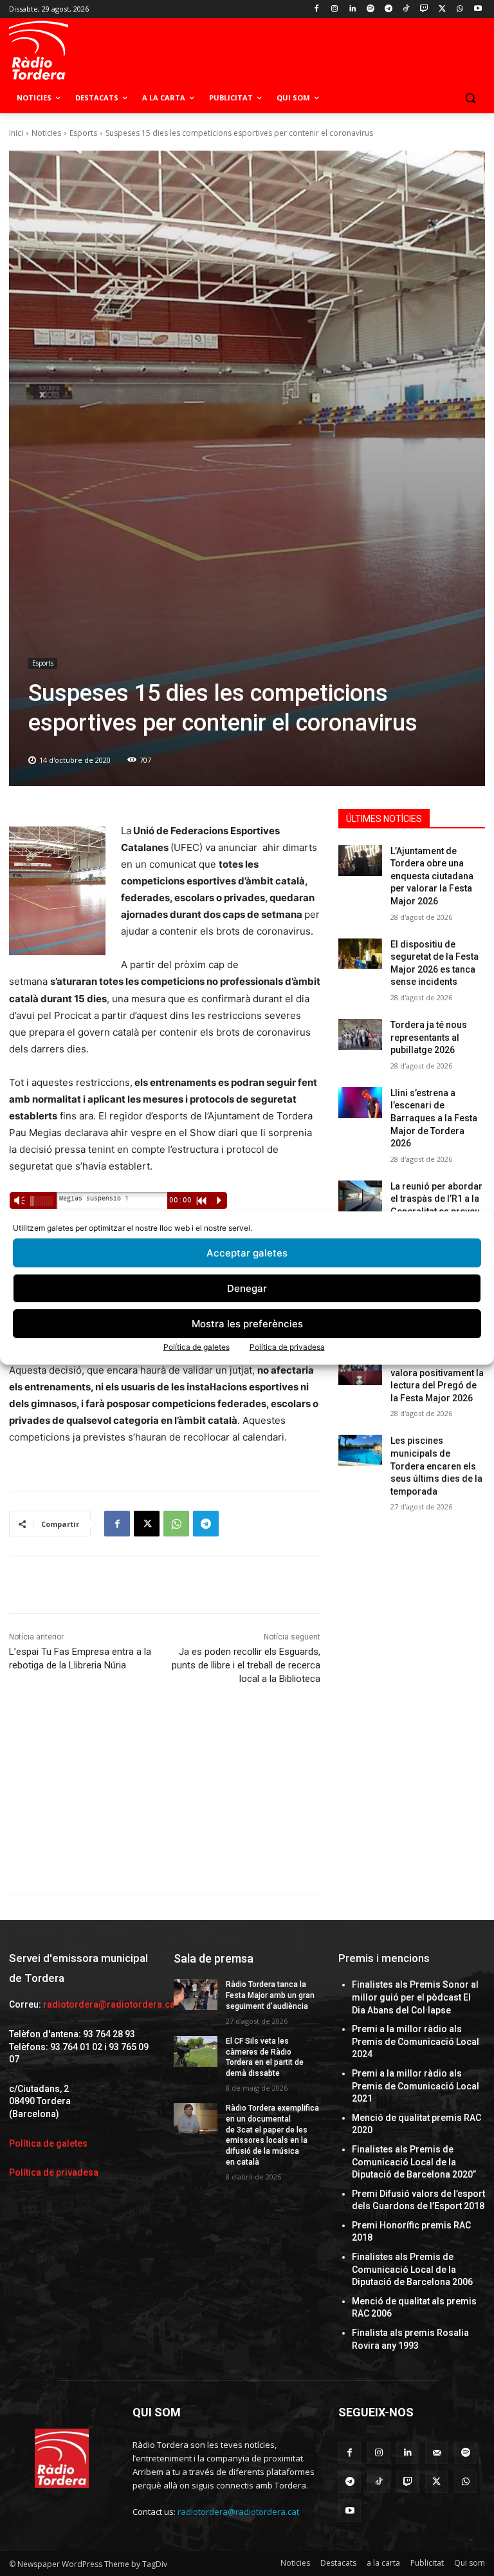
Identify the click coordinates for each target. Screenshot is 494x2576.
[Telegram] (388, 9)
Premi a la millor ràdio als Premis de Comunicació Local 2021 (416, 2086)
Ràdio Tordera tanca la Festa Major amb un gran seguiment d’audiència (270, 1995)
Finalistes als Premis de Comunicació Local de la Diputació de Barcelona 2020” (414, 2162)
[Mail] (436, 2453)
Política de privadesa (287, 1347)
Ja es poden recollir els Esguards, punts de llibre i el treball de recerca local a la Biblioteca (246, 1665)
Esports (83, 133)
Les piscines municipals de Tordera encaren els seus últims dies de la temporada (436, 1466)
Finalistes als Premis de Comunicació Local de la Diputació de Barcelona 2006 (412, 2269)
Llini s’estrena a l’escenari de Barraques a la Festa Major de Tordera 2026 (434, 1118)
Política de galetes (197, 1347)
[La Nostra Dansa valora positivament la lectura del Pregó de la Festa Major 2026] (360, 1370)
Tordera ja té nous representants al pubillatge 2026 (429, 1037)
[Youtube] (478, 9)
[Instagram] (335, 9)
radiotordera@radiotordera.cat (110, 2004)
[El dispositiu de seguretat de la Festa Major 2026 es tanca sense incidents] (360, 954)
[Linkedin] (353, 9)
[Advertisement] (165, 1804)
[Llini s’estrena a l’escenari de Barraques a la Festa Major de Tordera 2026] (360, 1103)
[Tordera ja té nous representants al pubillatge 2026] (360, 1034)
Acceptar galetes (247, 1253)
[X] (442, 9)
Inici (16, 133)
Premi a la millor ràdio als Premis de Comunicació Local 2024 (416, 2041)
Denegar (247, 1288)
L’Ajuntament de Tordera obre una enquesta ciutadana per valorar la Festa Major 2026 (432, 876)
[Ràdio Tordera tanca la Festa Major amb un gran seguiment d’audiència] (196, 1995)
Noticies (46, 133)
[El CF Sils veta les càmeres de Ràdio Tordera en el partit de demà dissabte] (196, 2051)
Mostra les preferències (247, 1324)
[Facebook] (317, 9)
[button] (470, 98)
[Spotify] (370, 9)
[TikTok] (406, 9)
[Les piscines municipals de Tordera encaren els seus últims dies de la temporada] (360, 1450)
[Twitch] (424, 9)
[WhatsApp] (460, 9)
